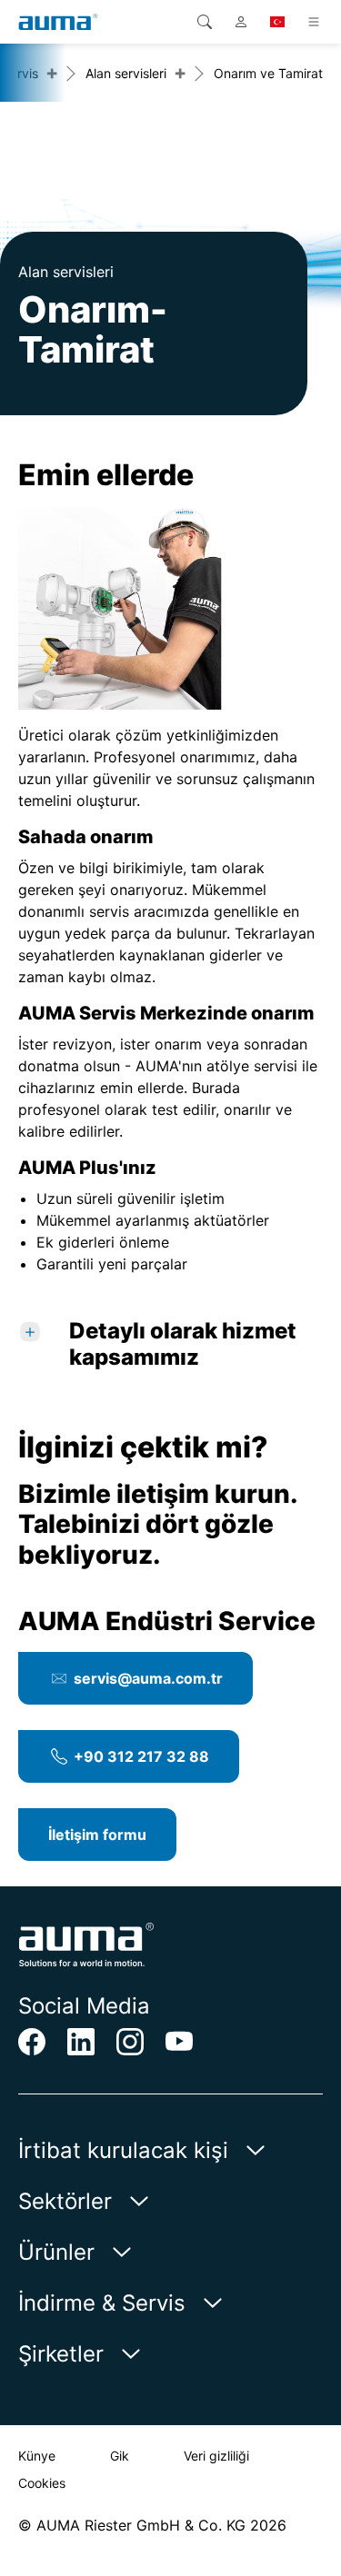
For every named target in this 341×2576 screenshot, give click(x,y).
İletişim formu (97, 1835)
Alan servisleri (126, 73)
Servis (20, 73)
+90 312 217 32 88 (141, 1756)
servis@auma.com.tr (148, 1678)
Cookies (42, 2483)
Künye (37, 2456)
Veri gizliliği (216, 2456)
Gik (120, 2456)
